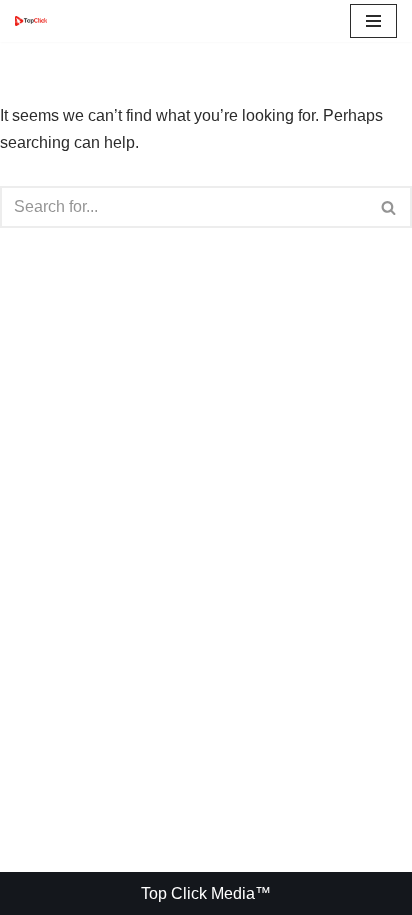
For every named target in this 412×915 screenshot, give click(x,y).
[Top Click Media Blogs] (36, 20)
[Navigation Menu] (373, 21)
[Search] (389, 207)
